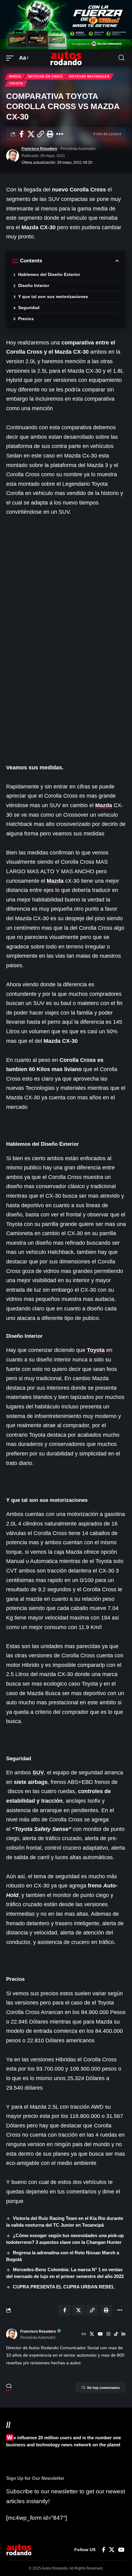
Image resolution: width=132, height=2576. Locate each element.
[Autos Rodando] (66, 58)
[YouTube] (100, 2334)
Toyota (16, 83)
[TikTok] (116, 2334)
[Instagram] (108, 2334)
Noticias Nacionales (89, 76)
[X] (92, 2334)
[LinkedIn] (123, 2334)
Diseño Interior (34, 285)
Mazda (15, 76)
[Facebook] (104, 2550)
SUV (38, 1773)
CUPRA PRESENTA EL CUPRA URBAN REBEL (64, 2287)
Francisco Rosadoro (39, 149)
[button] (11, 58)
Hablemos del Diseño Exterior (49, 274)
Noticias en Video (45, 76)
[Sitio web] (84, 2334)
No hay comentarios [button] (103, 2388)
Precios (26, 319)
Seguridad (29, 308)
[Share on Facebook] (21, 134)
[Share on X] (31, 134)
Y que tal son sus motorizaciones (53, 296)
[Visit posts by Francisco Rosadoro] (13, 156)
